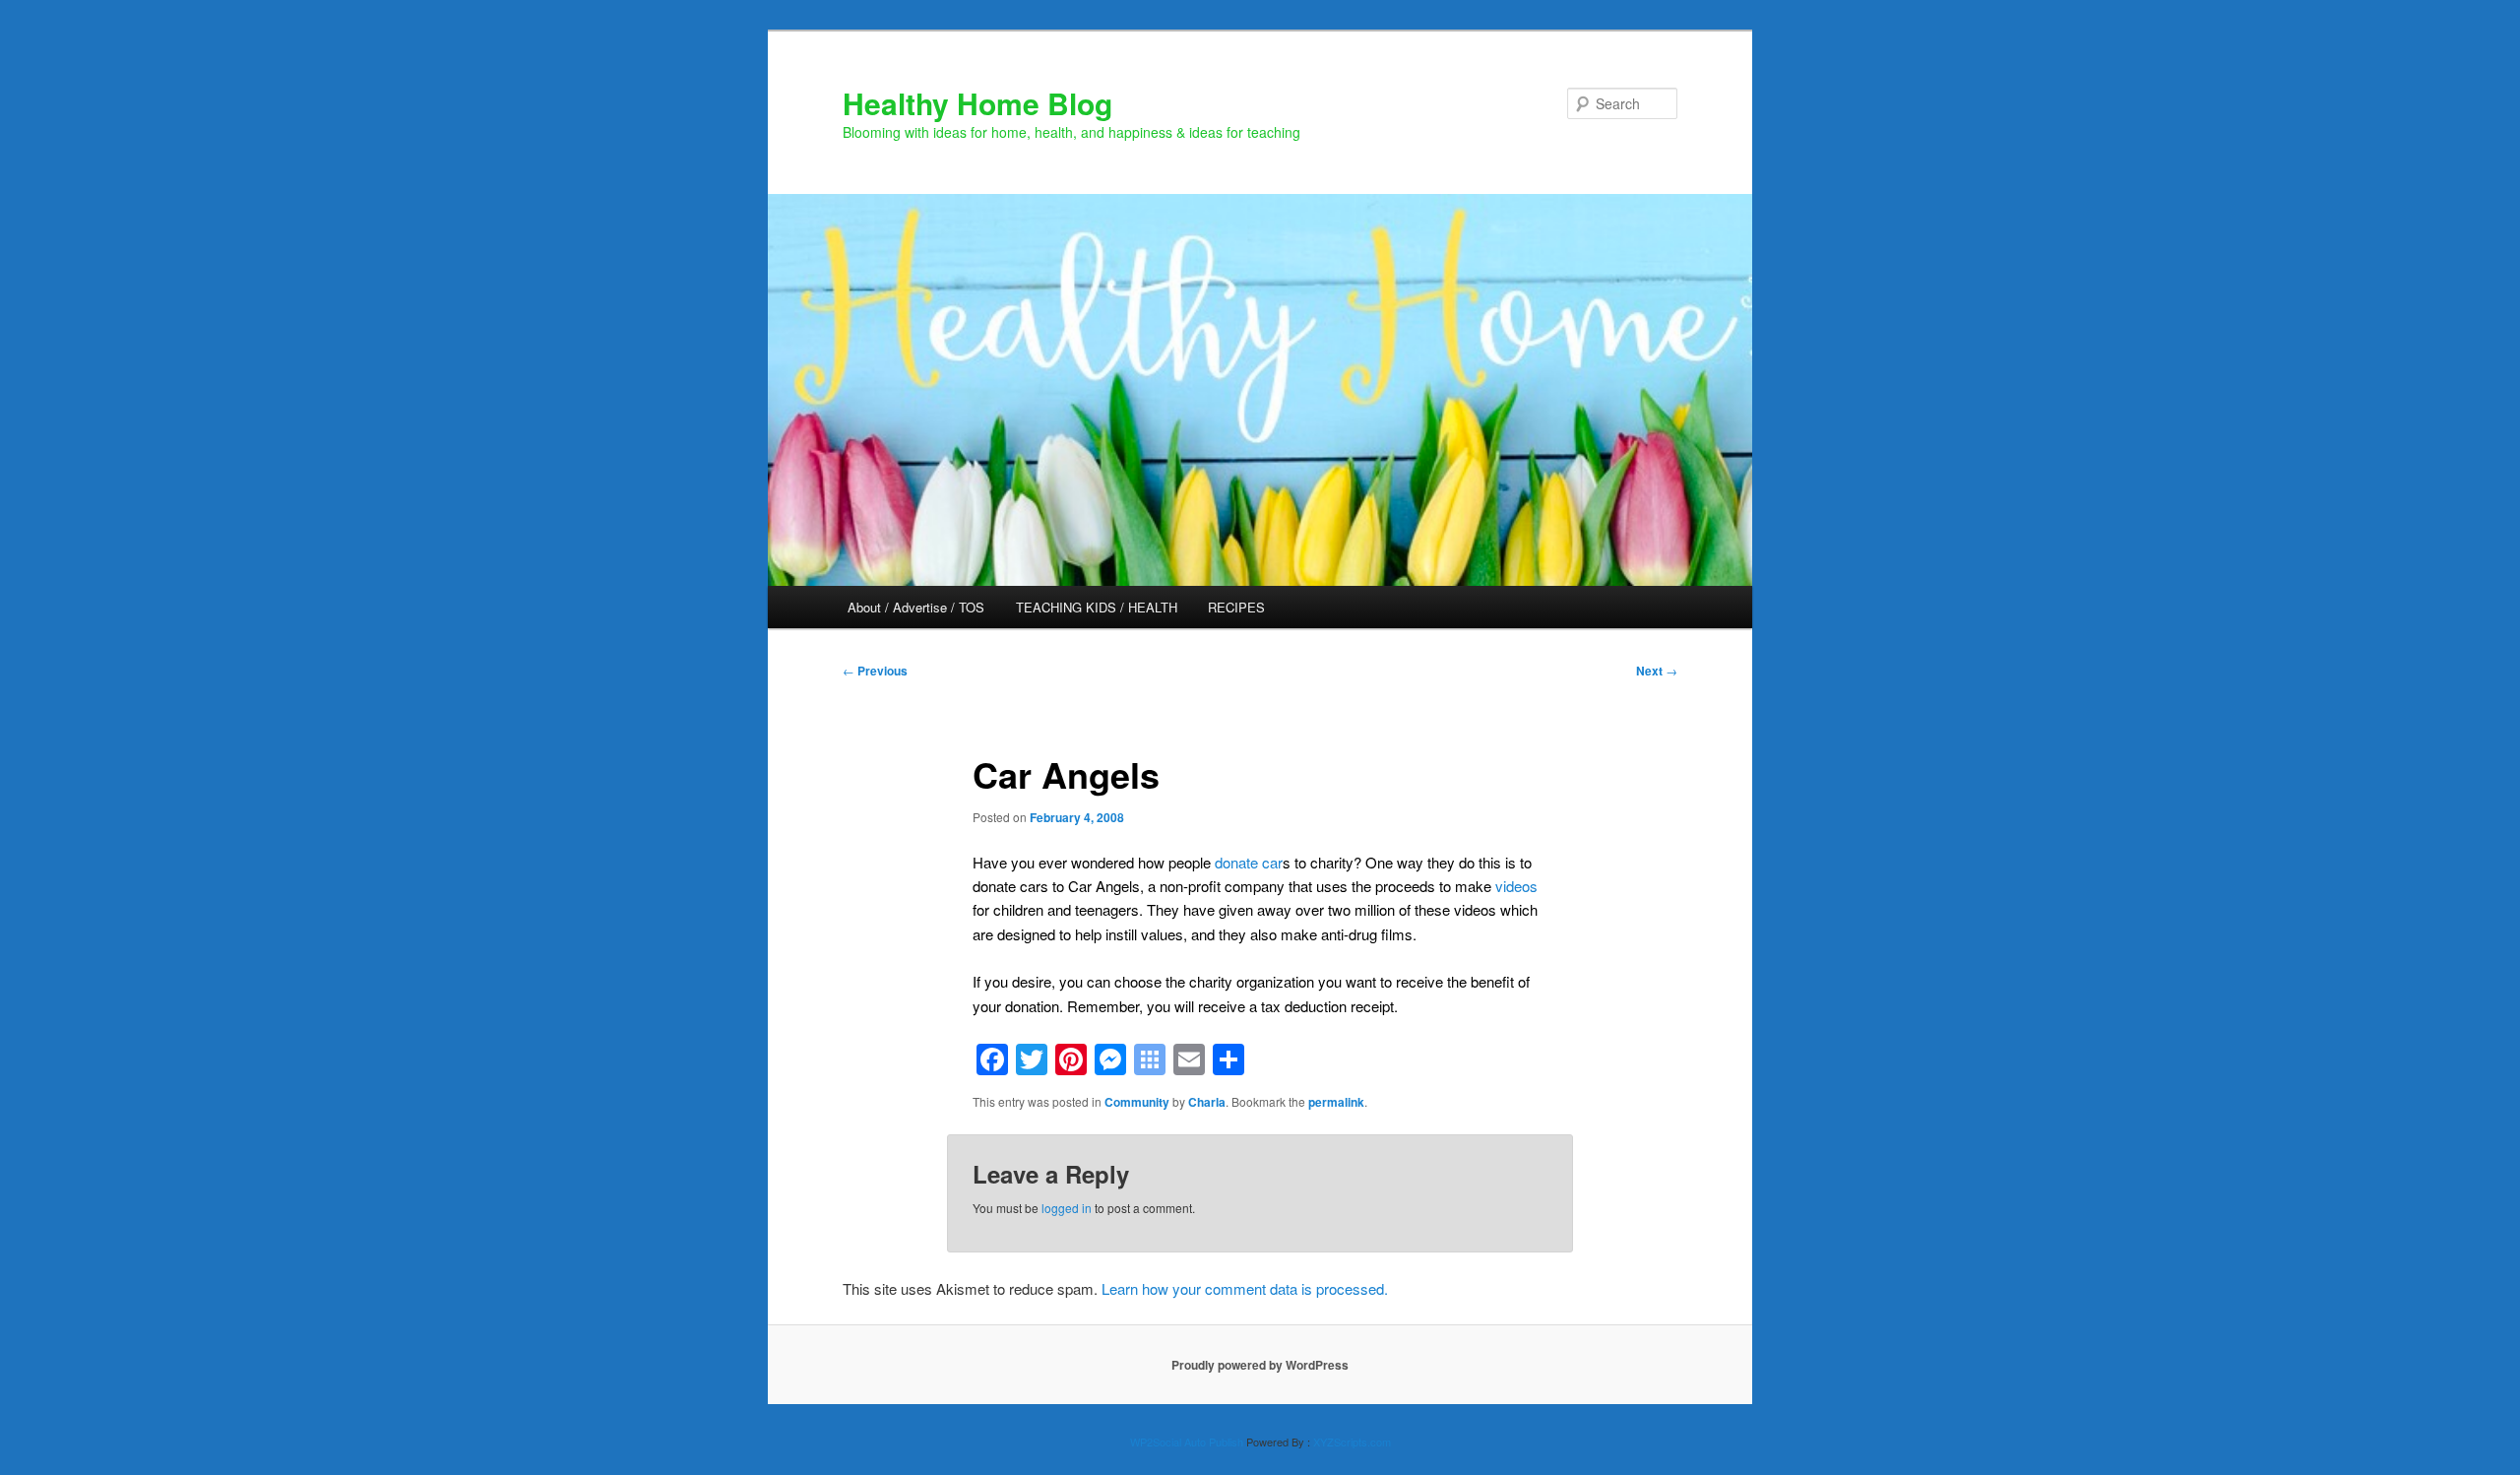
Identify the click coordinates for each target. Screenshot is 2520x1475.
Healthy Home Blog (977, 103)
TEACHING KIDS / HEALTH (1097, 607)
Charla (1207, 1102)
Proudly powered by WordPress (1260, 1365)
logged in (1067, 1208)
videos (1516, 886)
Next (1657, 671)
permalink (1336, 1102)
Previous (875, 671)
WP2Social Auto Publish (1187, 1442)
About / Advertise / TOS (916, 607)
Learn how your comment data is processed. (1245, 1288)
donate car (1249, 862)
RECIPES (1236, 607)
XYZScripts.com (1352, 1442)
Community (1137, 1102)
